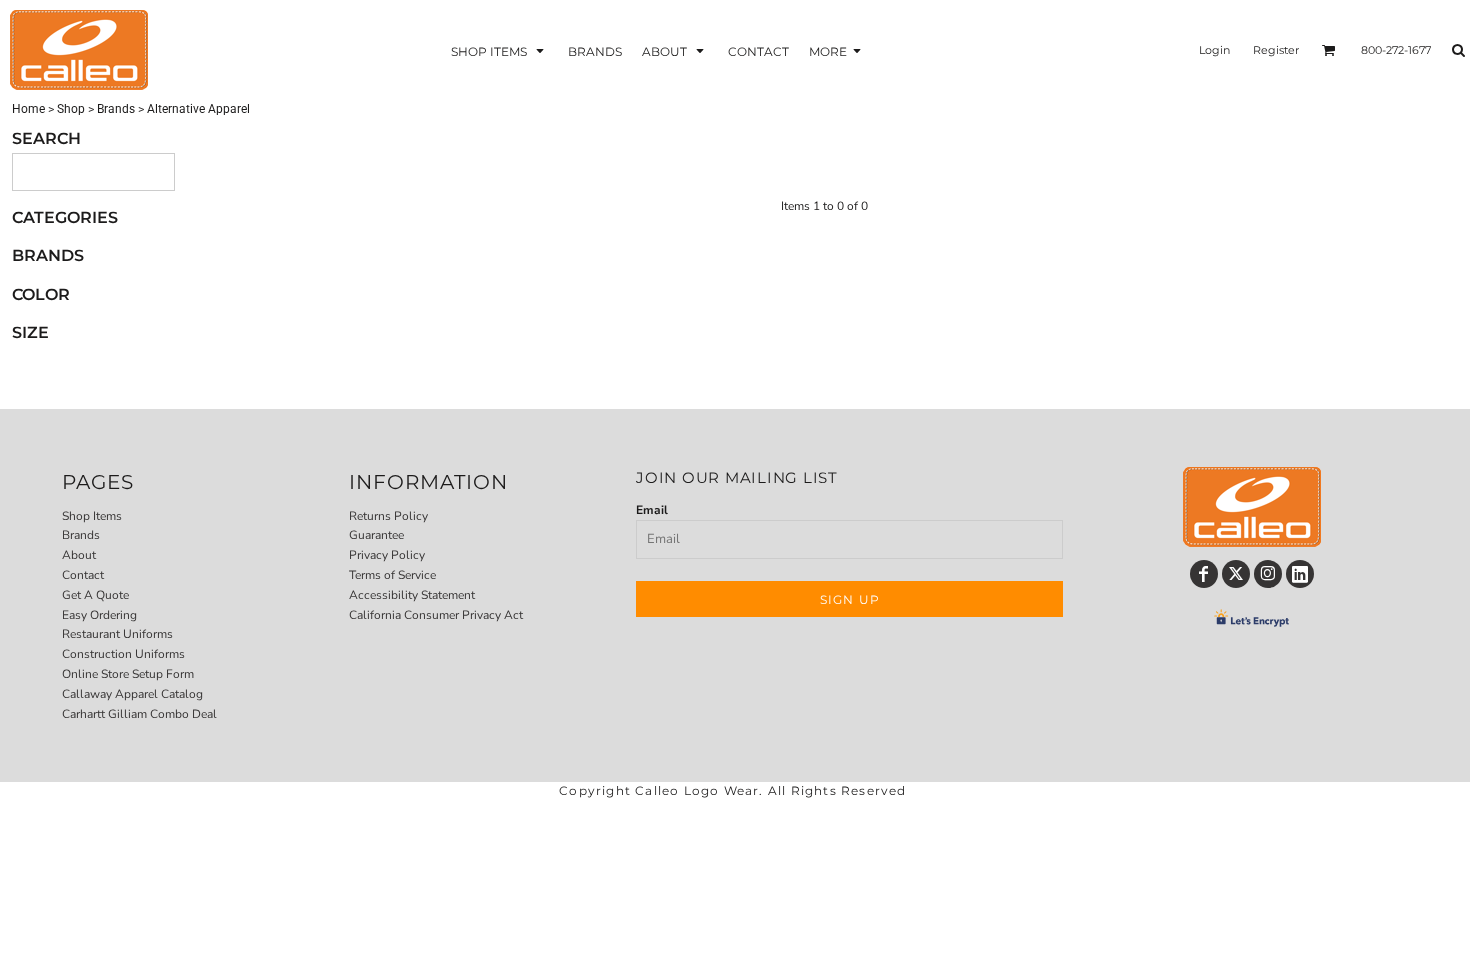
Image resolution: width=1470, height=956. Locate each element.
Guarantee (376, 535)
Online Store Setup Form (128, 674)
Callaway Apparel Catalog (132, 694)
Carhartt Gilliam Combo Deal (139, 714)
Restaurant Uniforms (117, 634)
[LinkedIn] (1300, 574)
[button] (499, 50)
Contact (83, 575)
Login (1214, 50)
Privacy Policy (387, 555)
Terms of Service (392, 575)
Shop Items (92, 516)
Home (28, 109)
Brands (116, 109)
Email (652, 510)
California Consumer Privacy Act (436, 615)
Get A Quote (95, 595)
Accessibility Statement (412, 595)
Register (1276, 50)
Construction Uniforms (123, 654)
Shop (71, 109)
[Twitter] (1236, 574)
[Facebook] (1204, 574)
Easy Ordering (99, 615)
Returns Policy (388, 516)
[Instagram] (1268, 574)
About (79, 555)
